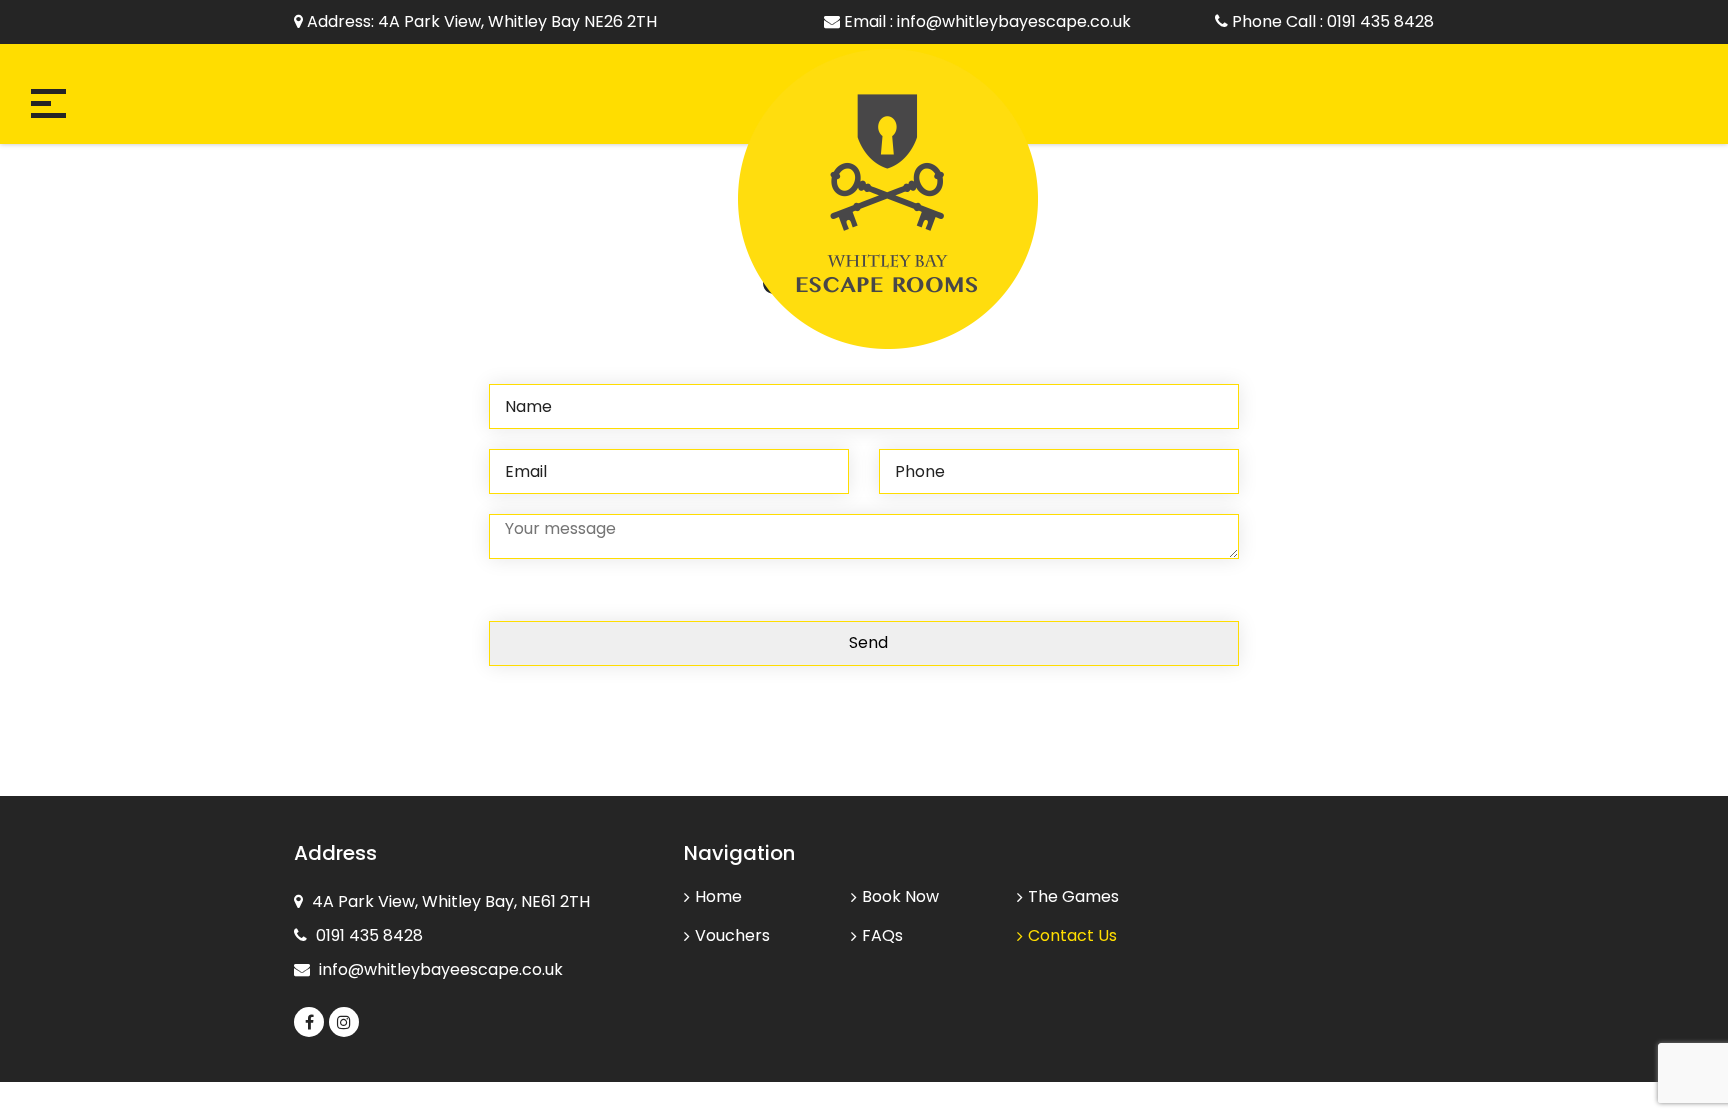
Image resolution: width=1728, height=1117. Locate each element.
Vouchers (732, 935)
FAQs (882, 935)
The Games (1073, 896)
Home (718, 896)
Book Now (900, 896)
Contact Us (1067, 936)
